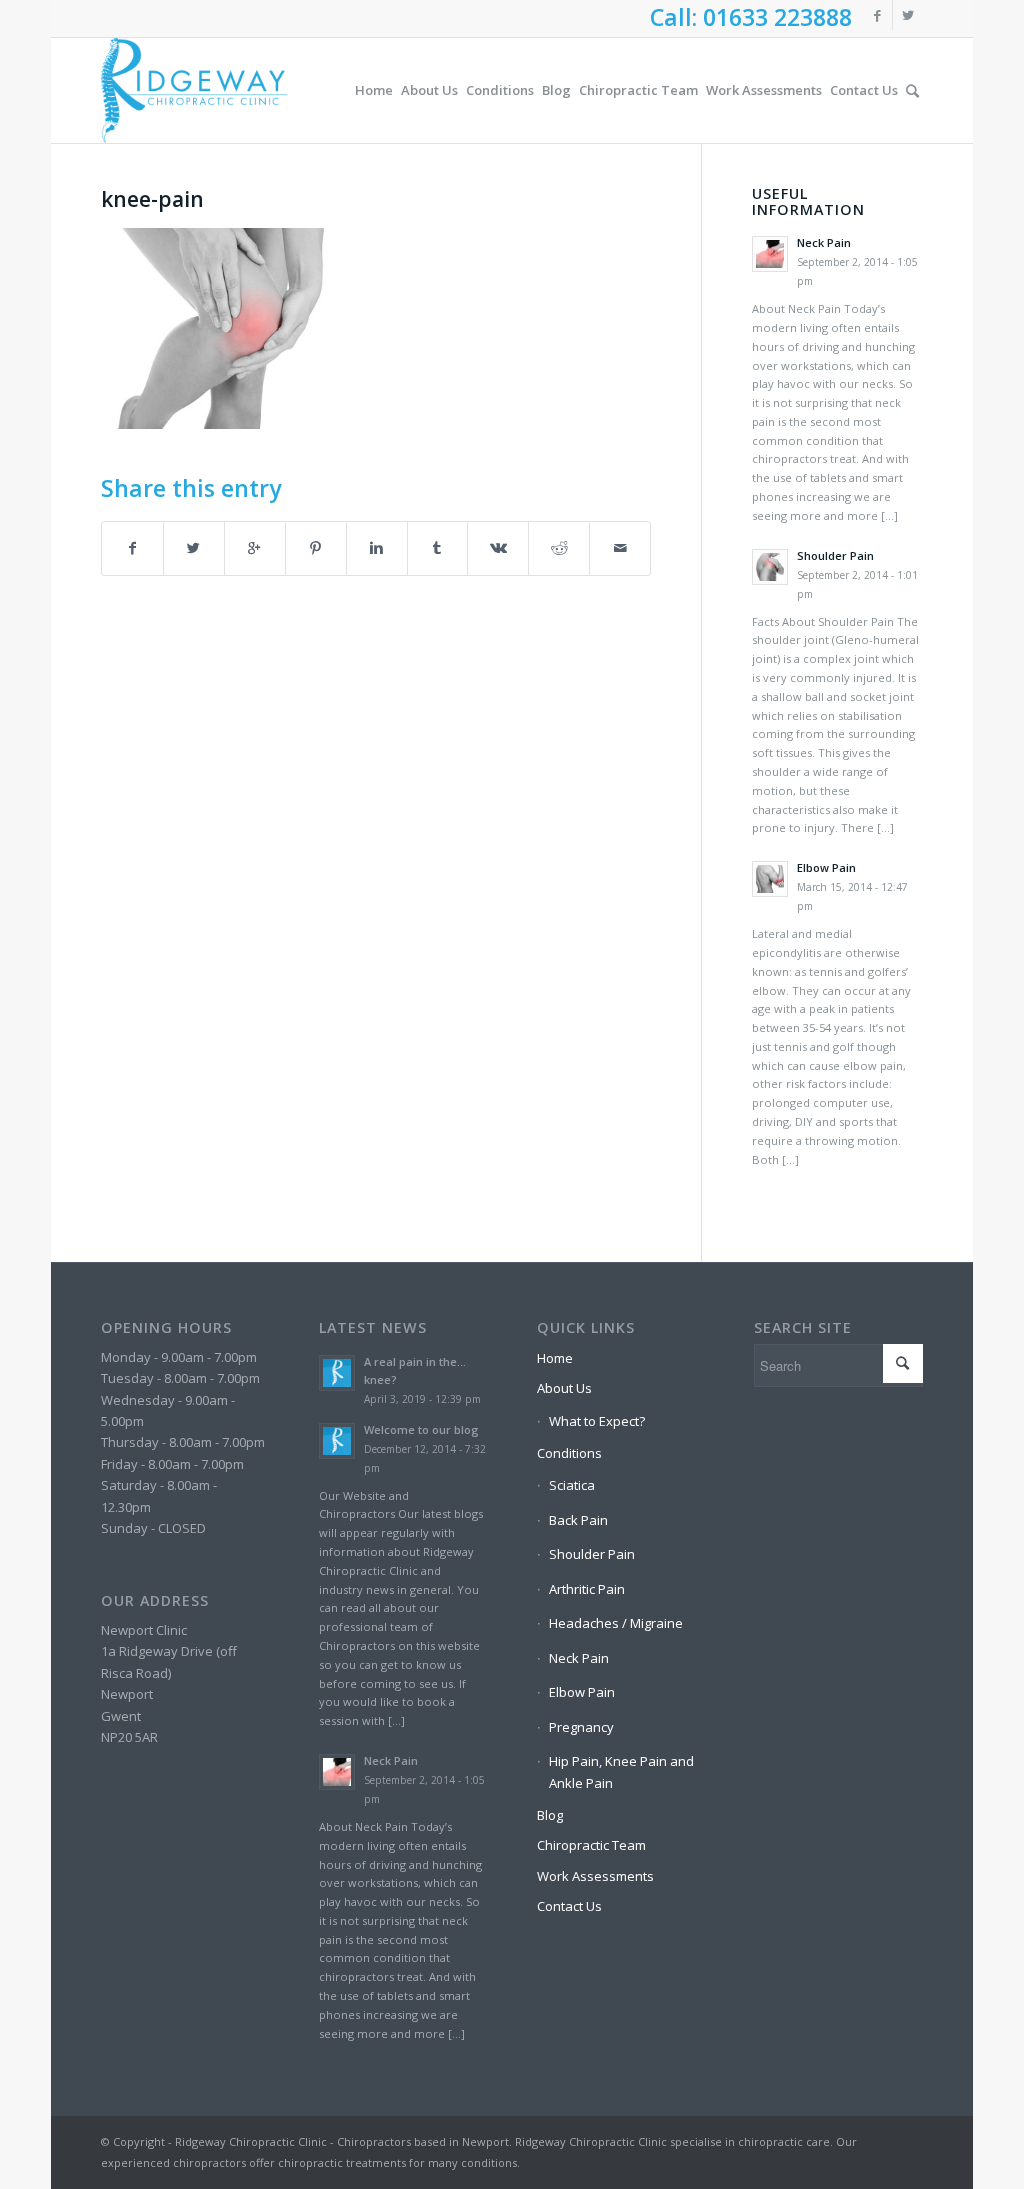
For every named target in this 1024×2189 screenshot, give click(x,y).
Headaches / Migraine (616, 1623)
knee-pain (152, 199)
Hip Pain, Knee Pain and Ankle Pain (621, 1771)
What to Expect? (597, 1421)
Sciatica (572, 1485)
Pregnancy (581, 1727)
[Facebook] (877, 15)
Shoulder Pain (592, 1554)
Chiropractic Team (591, 1845)
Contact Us (569, 1906)
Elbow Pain (582, 1692)
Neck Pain (579, 1658)
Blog (550, 1815)
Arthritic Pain (587, 1589)
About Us (564, 1388)
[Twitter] (908, 15)
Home (555, 1358)
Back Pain (578, 1520)
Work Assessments (595, 1876)
